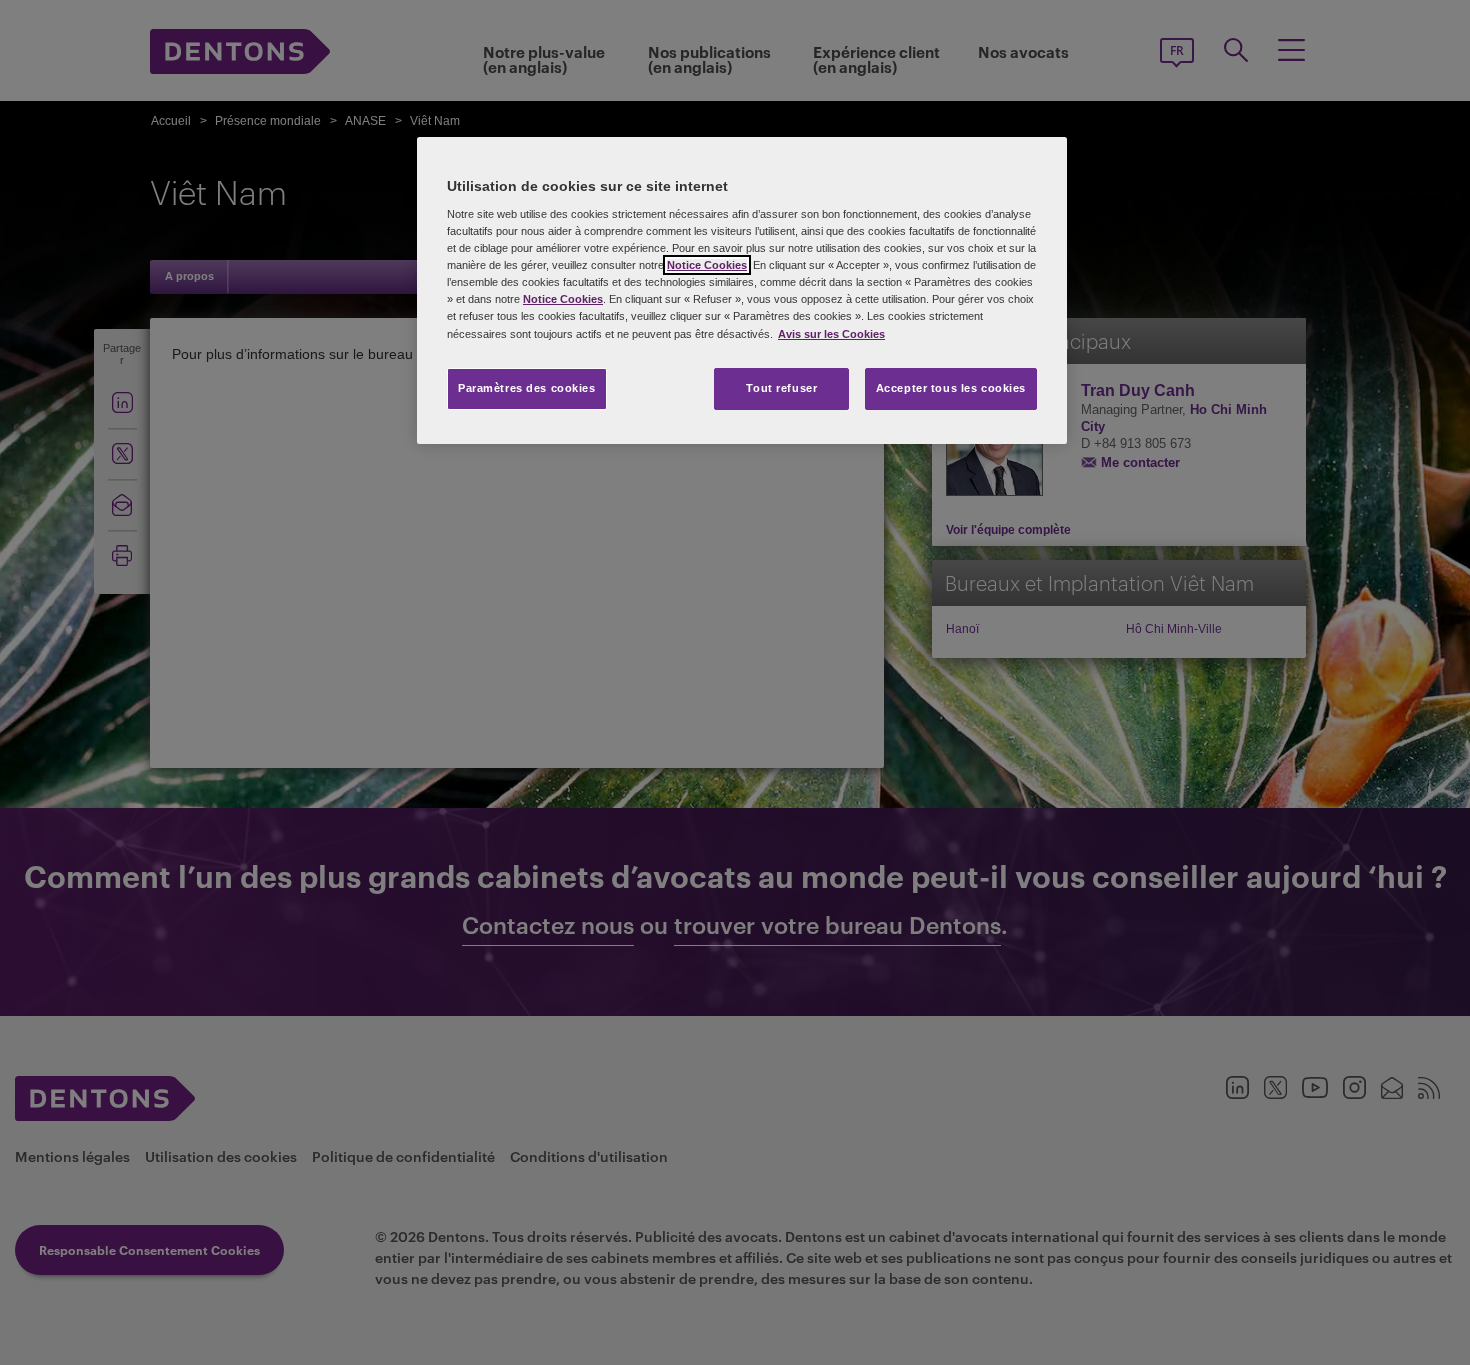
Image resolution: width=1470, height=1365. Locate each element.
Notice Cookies (707, 265)
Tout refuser (781, 388)
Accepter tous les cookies (951, 388)
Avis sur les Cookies (831, 334)
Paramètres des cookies (527, 388)
